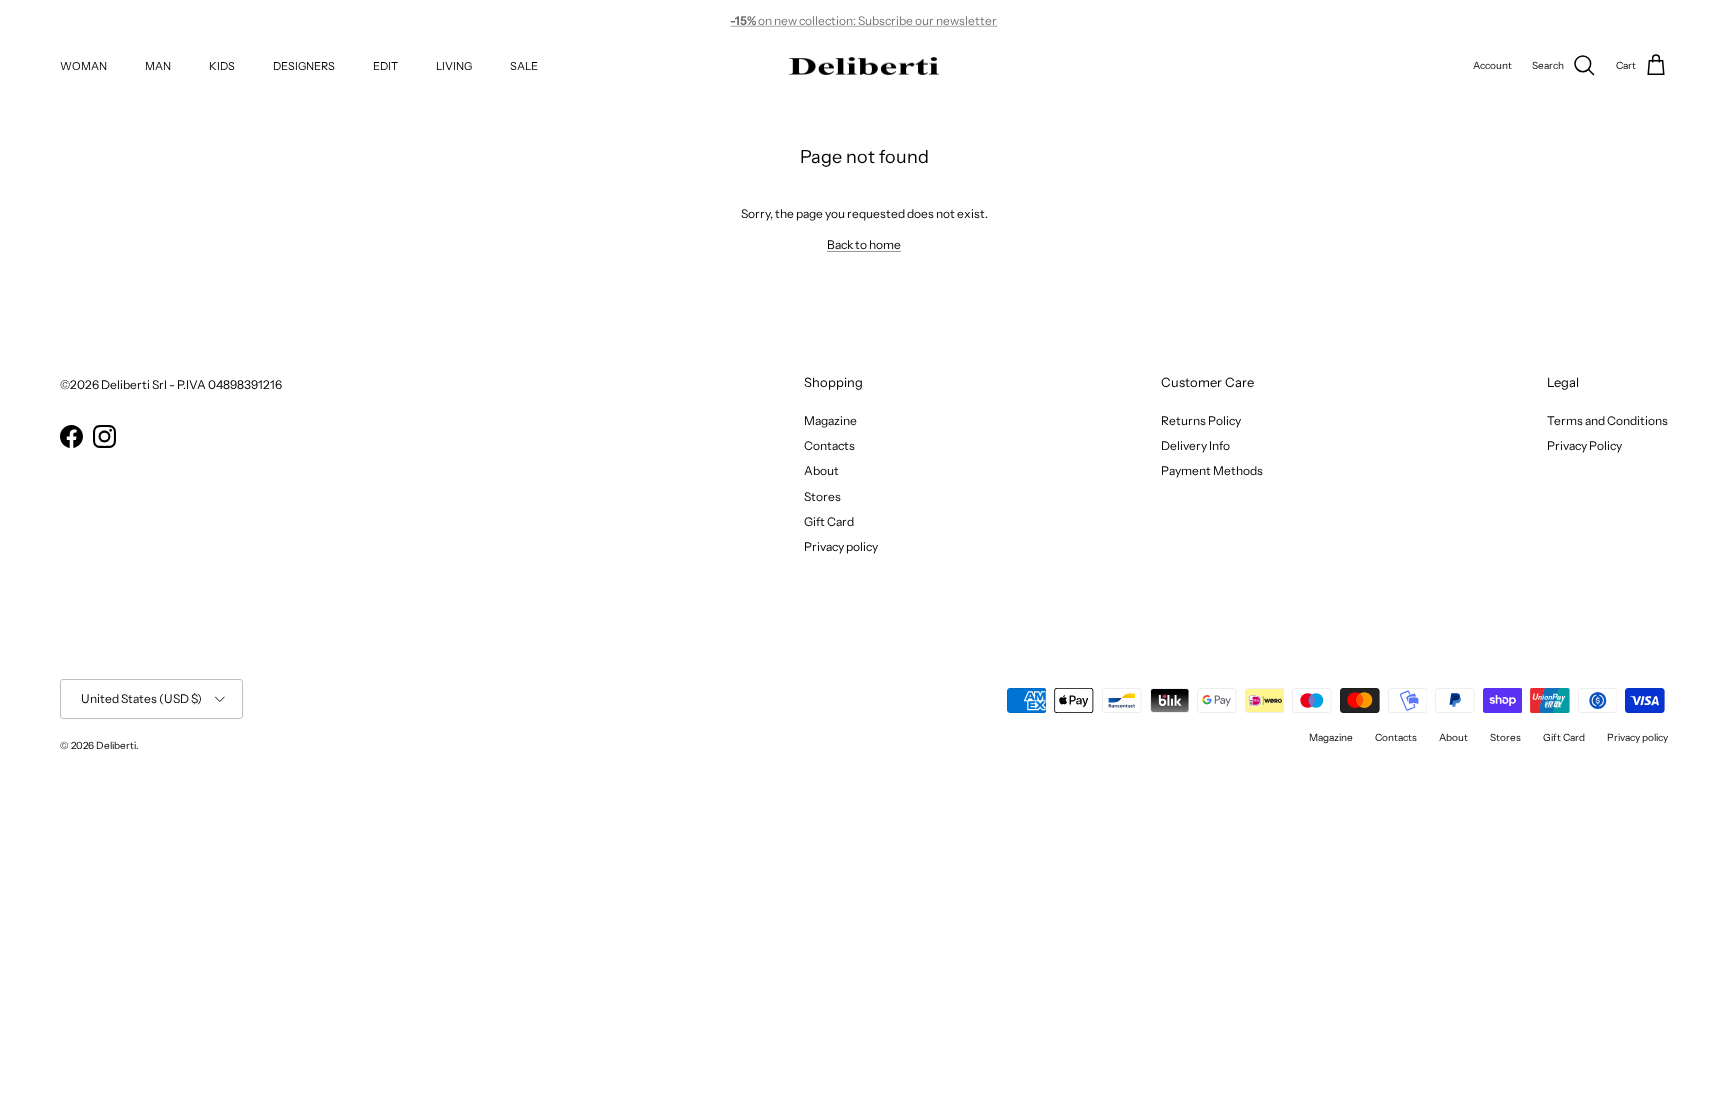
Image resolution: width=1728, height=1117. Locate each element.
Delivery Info (1195, 445)
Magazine (830, 420)
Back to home (864, 244)
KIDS (222, 66)
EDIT (385, 66)
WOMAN (83, 66)
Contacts (829, 445)
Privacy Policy (1584, 445)
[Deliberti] (864, 66)
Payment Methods (1212, 470)
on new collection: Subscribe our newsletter (863, 18)
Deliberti (116, 745)
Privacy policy (841, 546)
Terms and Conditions (1607, 420)
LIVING (454, 66)
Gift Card (829, 521)
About (821, 470)
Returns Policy (1201, 420)
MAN (158, 66)
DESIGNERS (304, 66)
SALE (524, 66)
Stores (822, 496)
